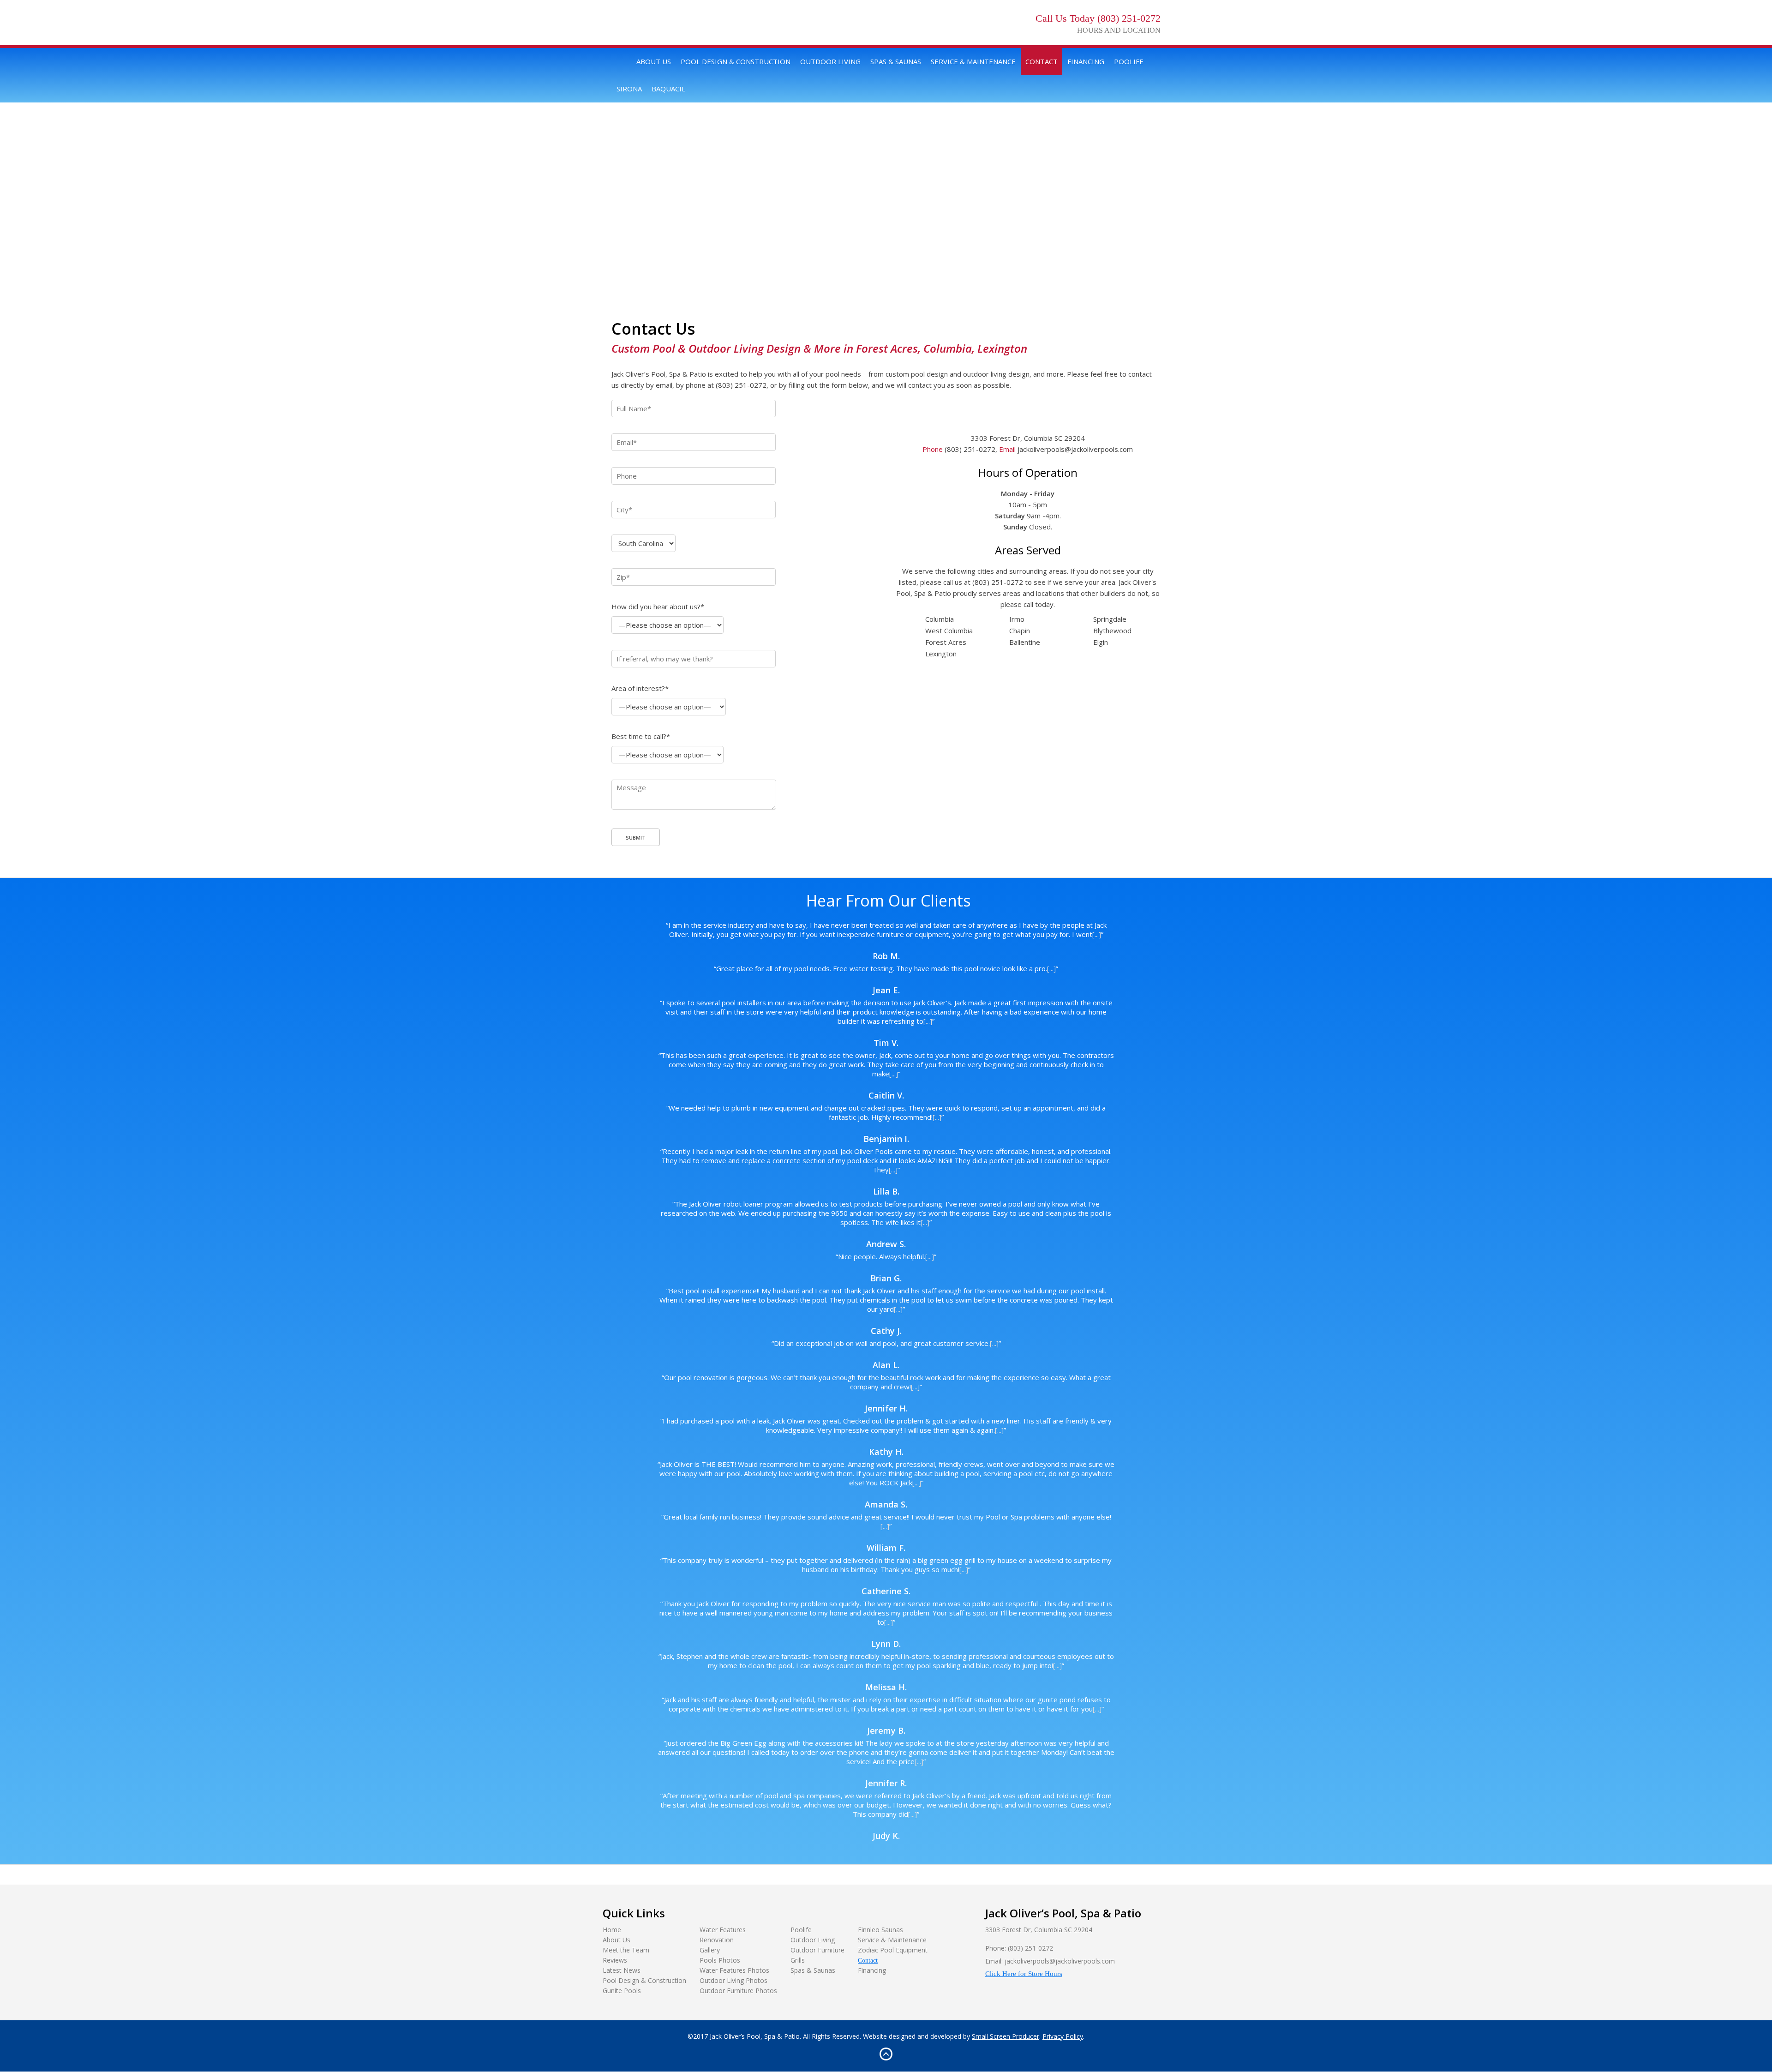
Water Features (723, 1930)
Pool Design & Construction (736, 61)
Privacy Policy (1063, 2036)
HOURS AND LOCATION (1119, 30)
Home (622, 62)
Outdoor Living (830, 61)
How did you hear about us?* (658, 607)
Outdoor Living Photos (733, 1980)
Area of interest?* (640, 688)
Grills (798, 1960)
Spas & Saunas (896, 61)
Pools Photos (720, 1960)
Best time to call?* (641, 736)
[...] (1097, 934)
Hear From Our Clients (889, 901)
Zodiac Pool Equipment (893, 1950)
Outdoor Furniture (817, 1950)
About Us (654, 61)
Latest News (622, 1970)
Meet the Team (626, 1950)
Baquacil (668, 89)
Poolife (1129, 61)
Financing (1086, 61)
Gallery (710, 1950)
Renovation (717, 1940)
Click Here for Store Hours (1024, 1974)
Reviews (615, 1960)
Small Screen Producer (1006, 2036)
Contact (1042, 61)
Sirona (629, 89)
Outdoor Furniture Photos (738, 1991)
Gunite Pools (622, 1991)
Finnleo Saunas (880, 1930)
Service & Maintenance (973, 61)
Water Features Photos (734, 1970)
